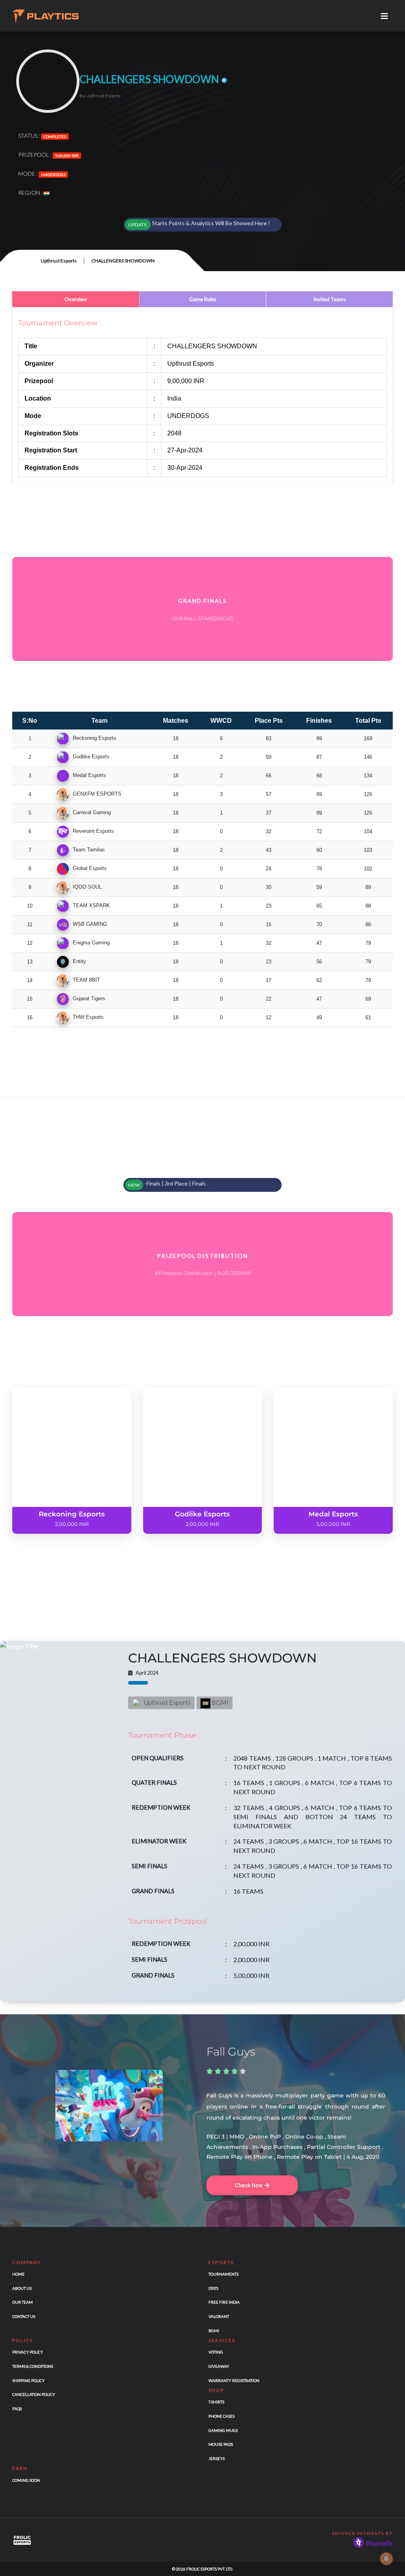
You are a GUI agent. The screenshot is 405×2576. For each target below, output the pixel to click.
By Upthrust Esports (100, 96)
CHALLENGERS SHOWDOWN (222, 1658)
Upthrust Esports (59, 261)
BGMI (220, 1702)
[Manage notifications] (386, 2559)
